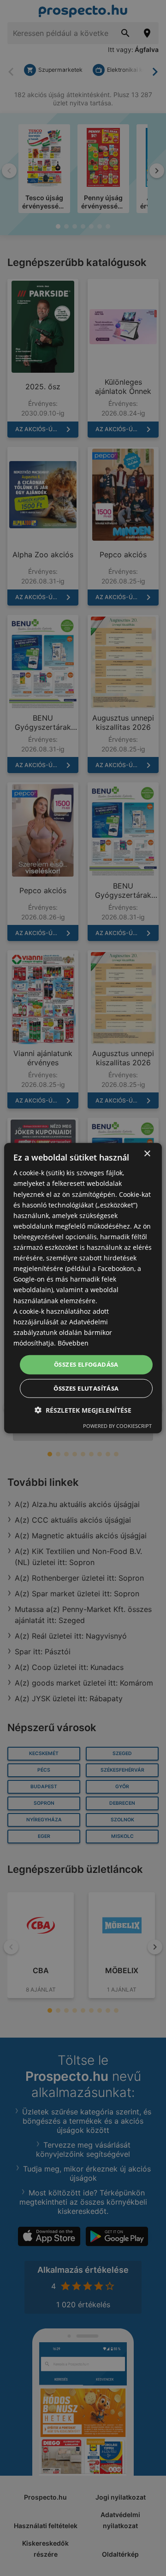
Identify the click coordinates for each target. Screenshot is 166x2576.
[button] (83, 1410)
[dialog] (83, 1288)
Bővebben (73, 1343)
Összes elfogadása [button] (86, 1364)
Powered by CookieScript (117, 1425)
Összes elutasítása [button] (86, 1388)
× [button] (147, 1154)
